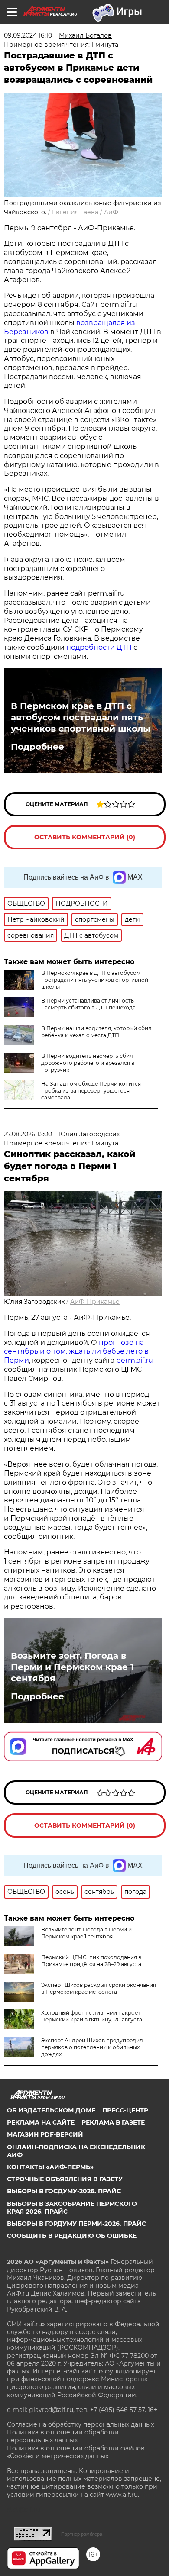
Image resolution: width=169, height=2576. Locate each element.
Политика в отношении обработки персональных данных (63, 2436)
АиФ (111, 212)
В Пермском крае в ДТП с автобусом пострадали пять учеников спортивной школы (81, 717)
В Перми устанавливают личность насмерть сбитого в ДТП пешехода (88, 1004)
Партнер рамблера (82, 2534)
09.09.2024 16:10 (28, 35)
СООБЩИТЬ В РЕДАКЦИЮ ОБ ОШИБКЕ (72, 2236)
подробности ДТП (99, 647)
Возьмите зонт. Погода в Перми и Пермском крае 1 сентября (72, 1667)
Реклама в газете (113, 2122)
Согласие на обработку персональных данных (80, 2424)
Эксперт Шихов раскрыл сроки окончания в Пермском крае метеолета (99, 1988)
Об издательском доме (51, 2110)
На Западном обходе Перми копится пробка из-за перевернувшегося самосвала (91, 1091)
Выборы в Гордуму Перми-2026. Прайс (76, 2224)
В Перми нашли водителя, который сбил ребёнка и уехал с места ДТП (96, 1032)
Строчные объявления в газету (65, 2179)
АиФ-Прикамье (95, 1302)
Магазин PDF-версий (45, 2134)
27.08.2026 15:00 (28, 1134)
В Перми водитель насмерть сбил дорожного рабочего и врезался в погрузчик (88, 1063)
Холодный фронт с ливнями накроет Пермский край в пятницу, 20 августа (92, 2016)
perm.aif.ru (135, 1360)
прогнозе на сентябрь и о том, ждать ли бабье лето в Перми (76, 1352)
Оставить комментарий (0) (85, 837)
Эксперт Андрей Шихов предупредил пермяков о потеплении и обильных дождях (92, 2047)
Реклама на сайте (41, 2122)
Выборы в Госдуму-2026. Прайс (64, 2191)
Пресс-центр (125, 2110)
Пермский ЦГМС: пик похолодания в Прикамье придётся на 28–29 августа (91, 1961)
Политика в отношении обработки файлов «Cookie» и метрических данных (76, 2452)
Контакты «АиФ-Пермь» (50, 2167)
